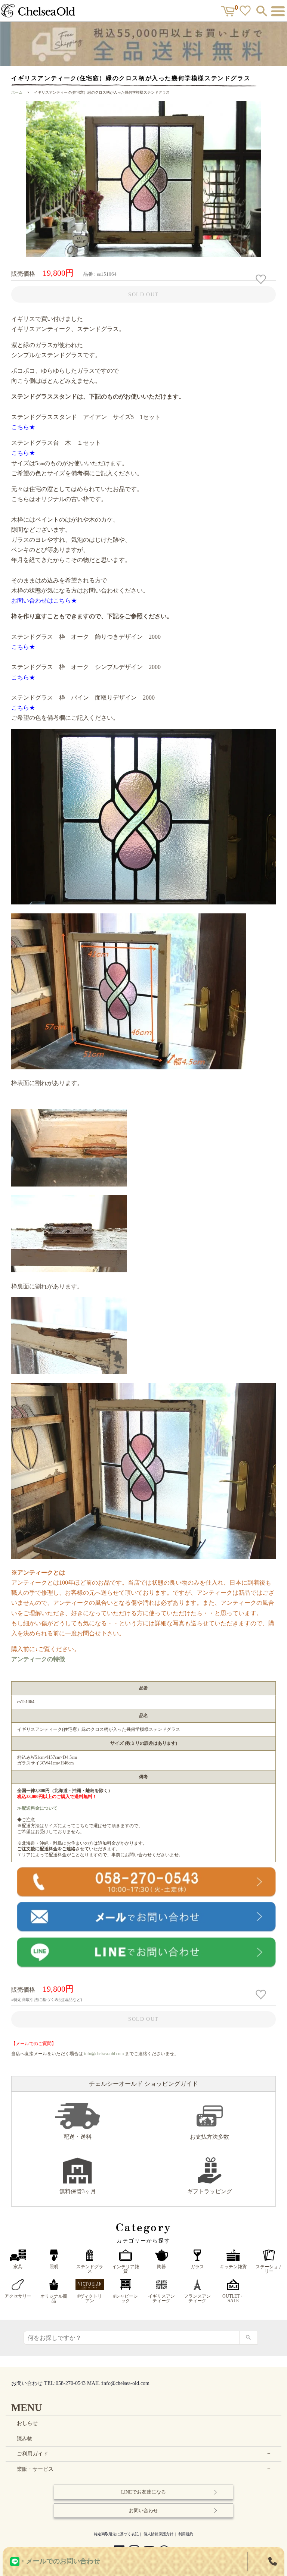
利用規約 (186, 2534)
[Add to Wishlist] (262, 279)
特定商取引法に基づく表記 (116, 2534)
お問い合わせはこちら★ (44, 601)
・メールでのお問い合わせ (60, 2561)
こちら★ (23, 427)
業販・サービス (144, 2469)
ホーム (17, 92)
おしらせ (27, 2423)
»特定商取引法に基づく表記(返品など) (47, 2000)
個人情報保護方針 (158, 2534)
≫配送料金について (37, 1808)
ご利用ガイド (144, 2454)
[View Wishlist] (246, 12)
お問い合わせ (143, 2511)
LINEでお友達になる (143, 2492)
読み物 (25, 2439)
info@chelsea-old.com (104, 2054)
